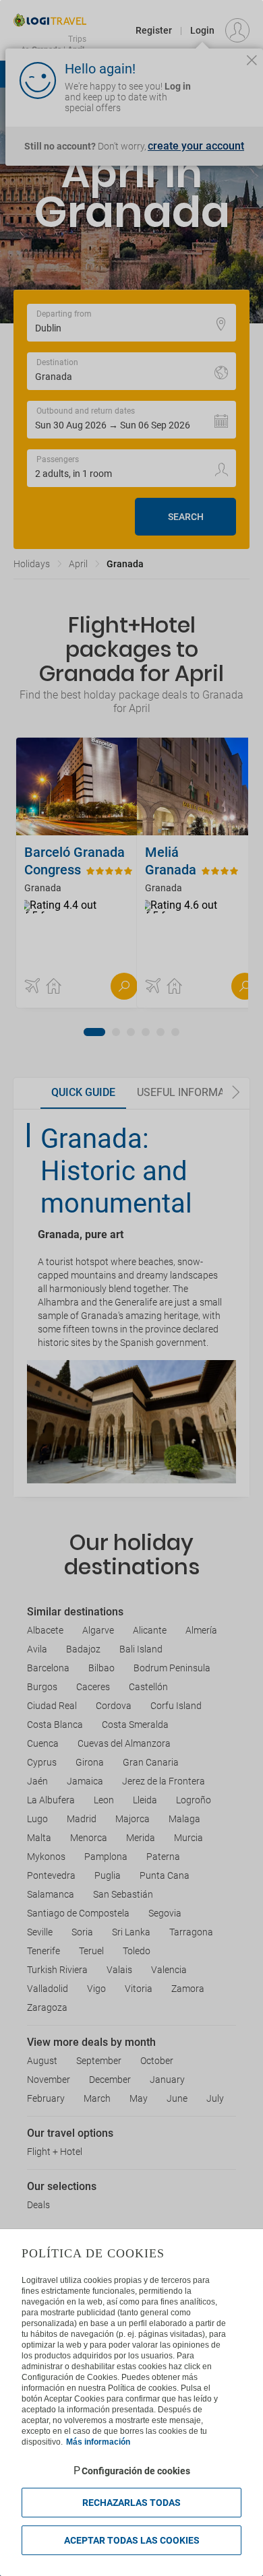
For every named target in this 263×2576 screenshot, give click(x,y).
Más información (98, 2442)
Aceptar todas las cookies (132, 2540)
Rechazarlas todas (131, 2503)
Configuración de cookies (136, 2471)
